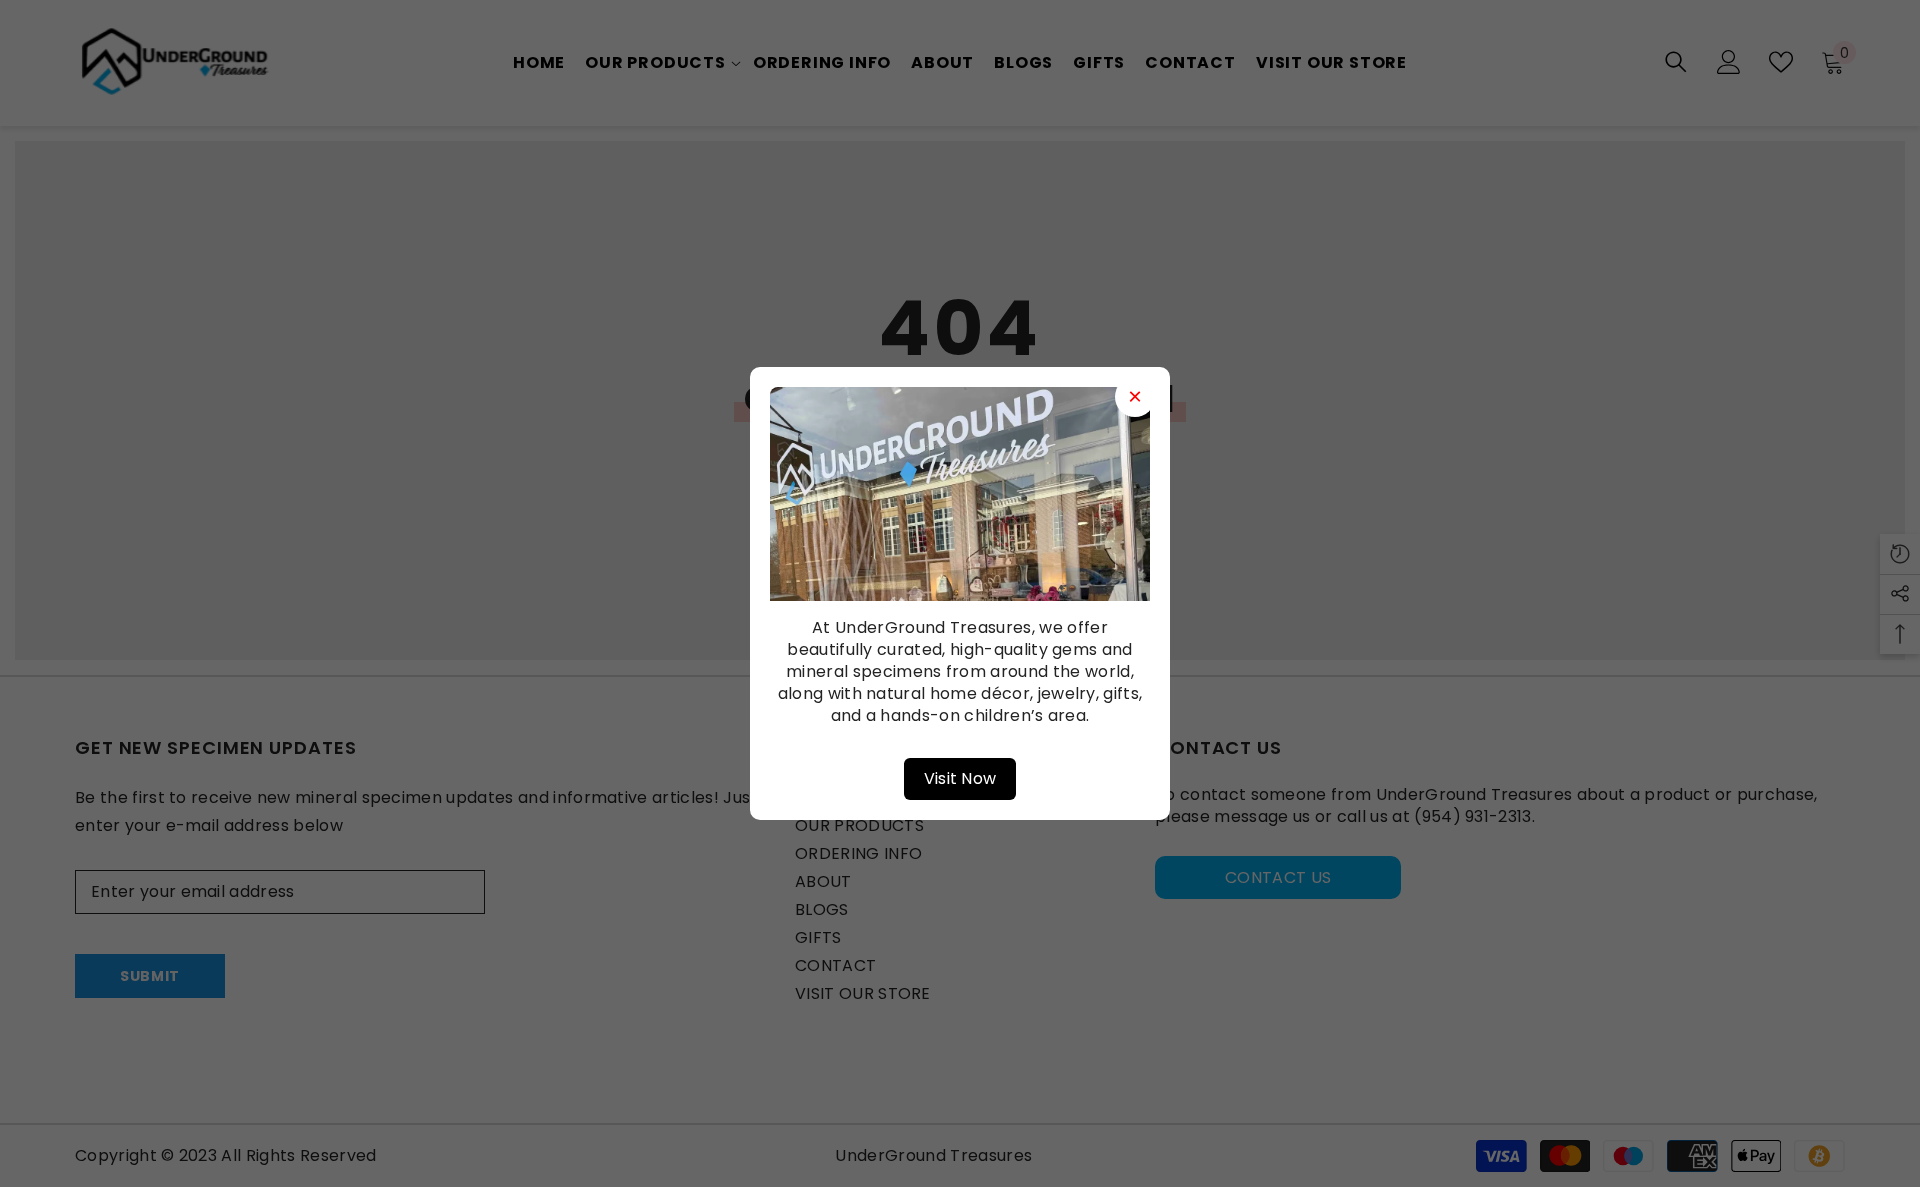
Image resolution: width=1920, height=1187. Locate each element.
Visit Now (960, 778)
